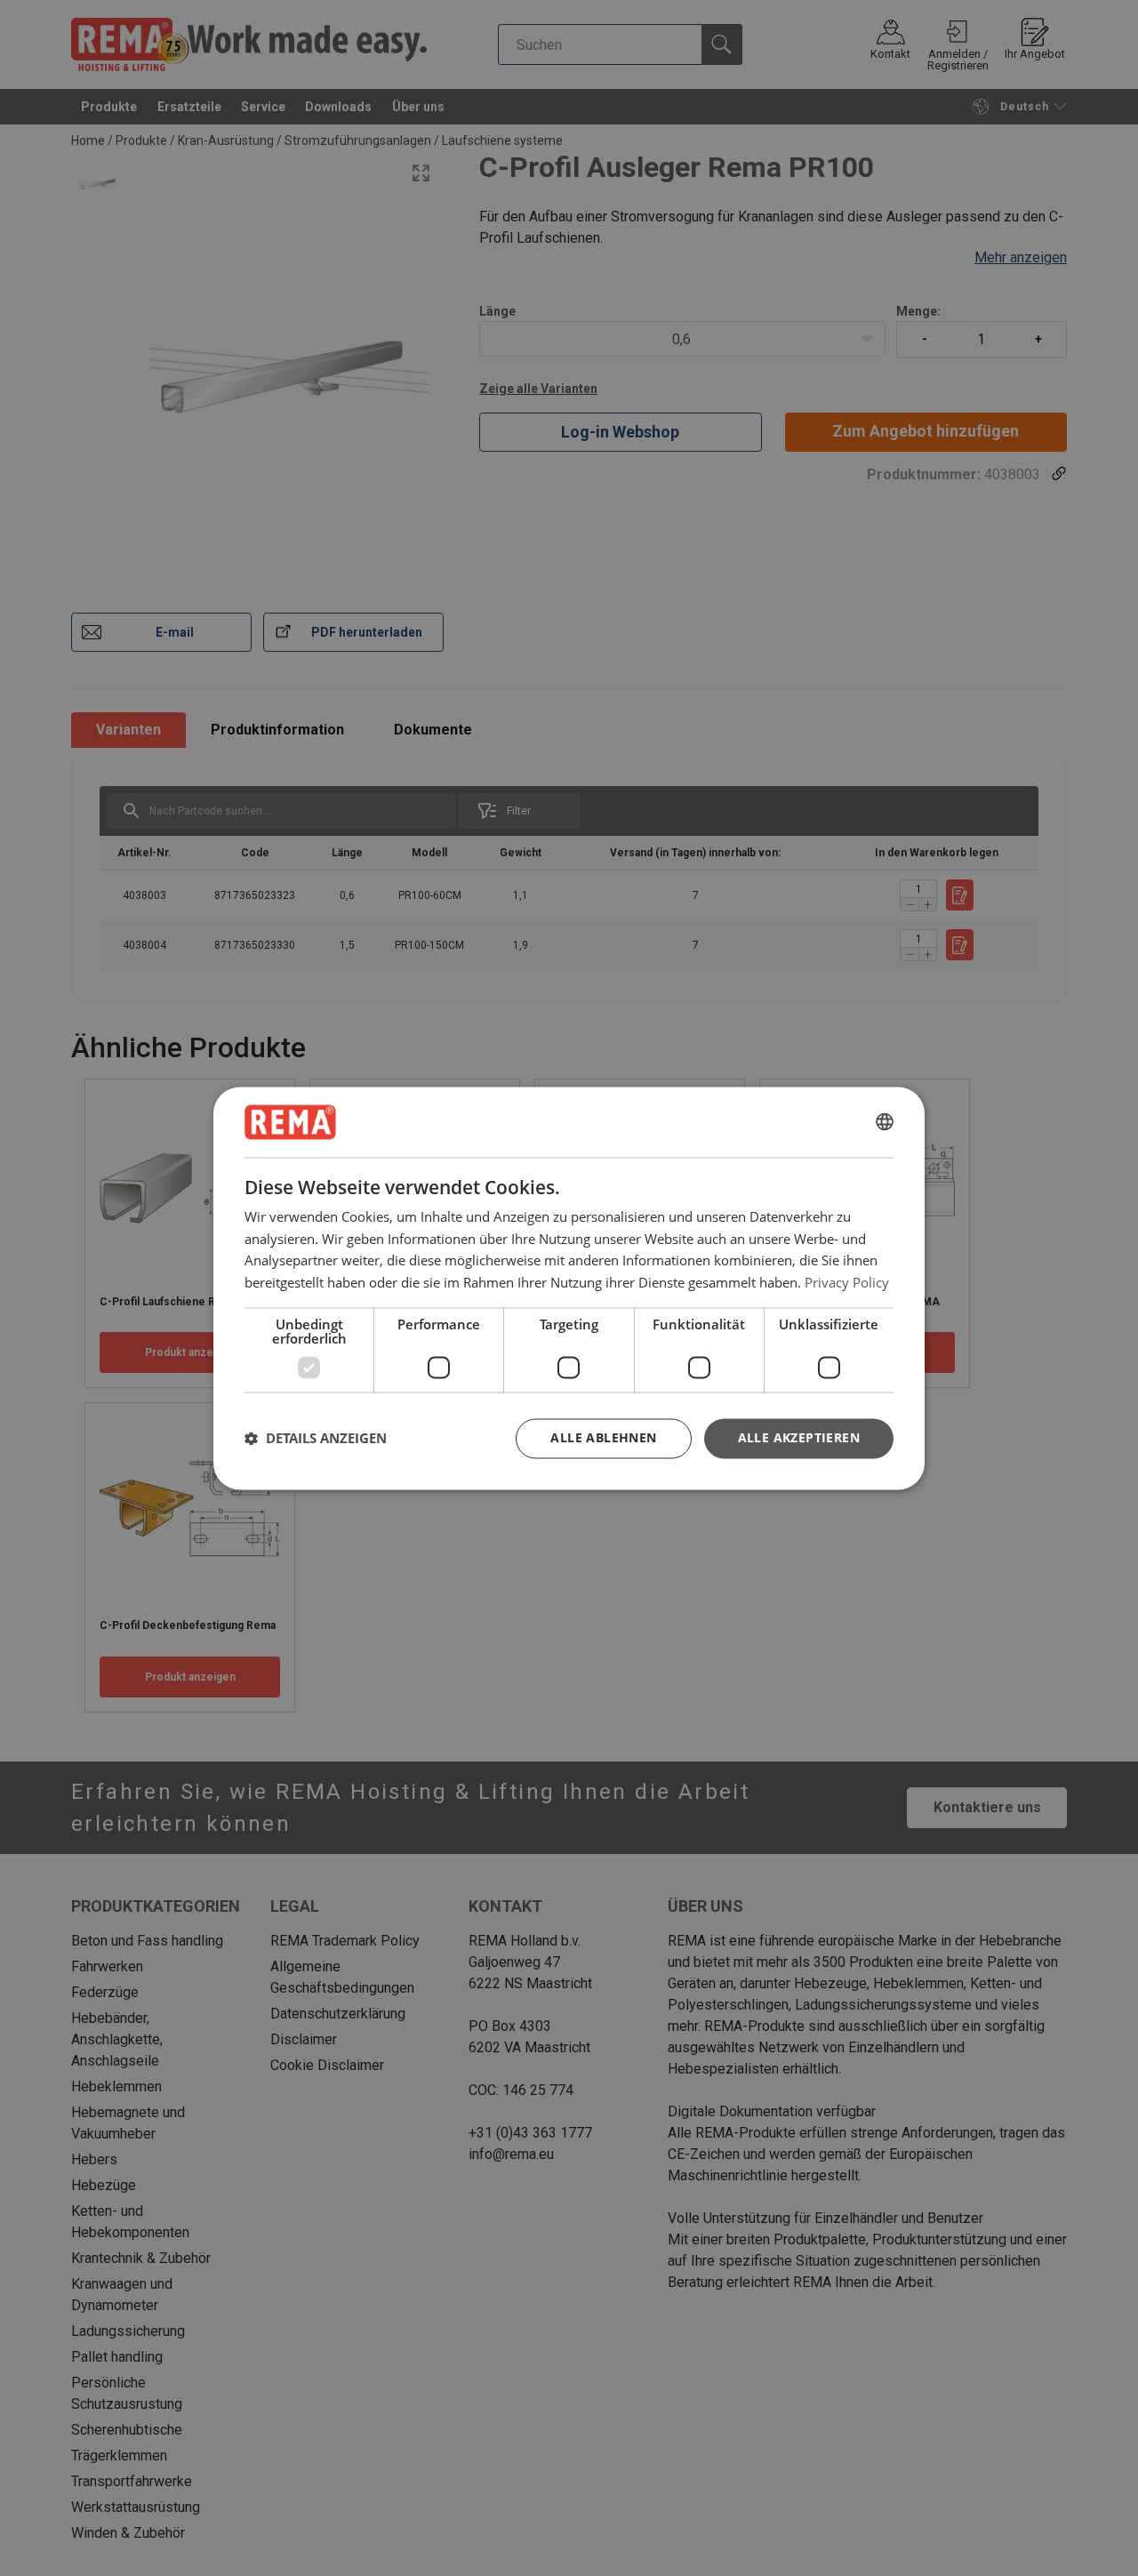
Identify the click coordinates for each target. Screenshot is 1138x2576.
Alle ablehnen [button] (603, 1437)
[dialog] (569, 1288)
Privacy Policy (847, 1282)
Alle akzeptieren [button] (799, 1437)
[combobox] (885, 1122)
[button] (316, 1439)
